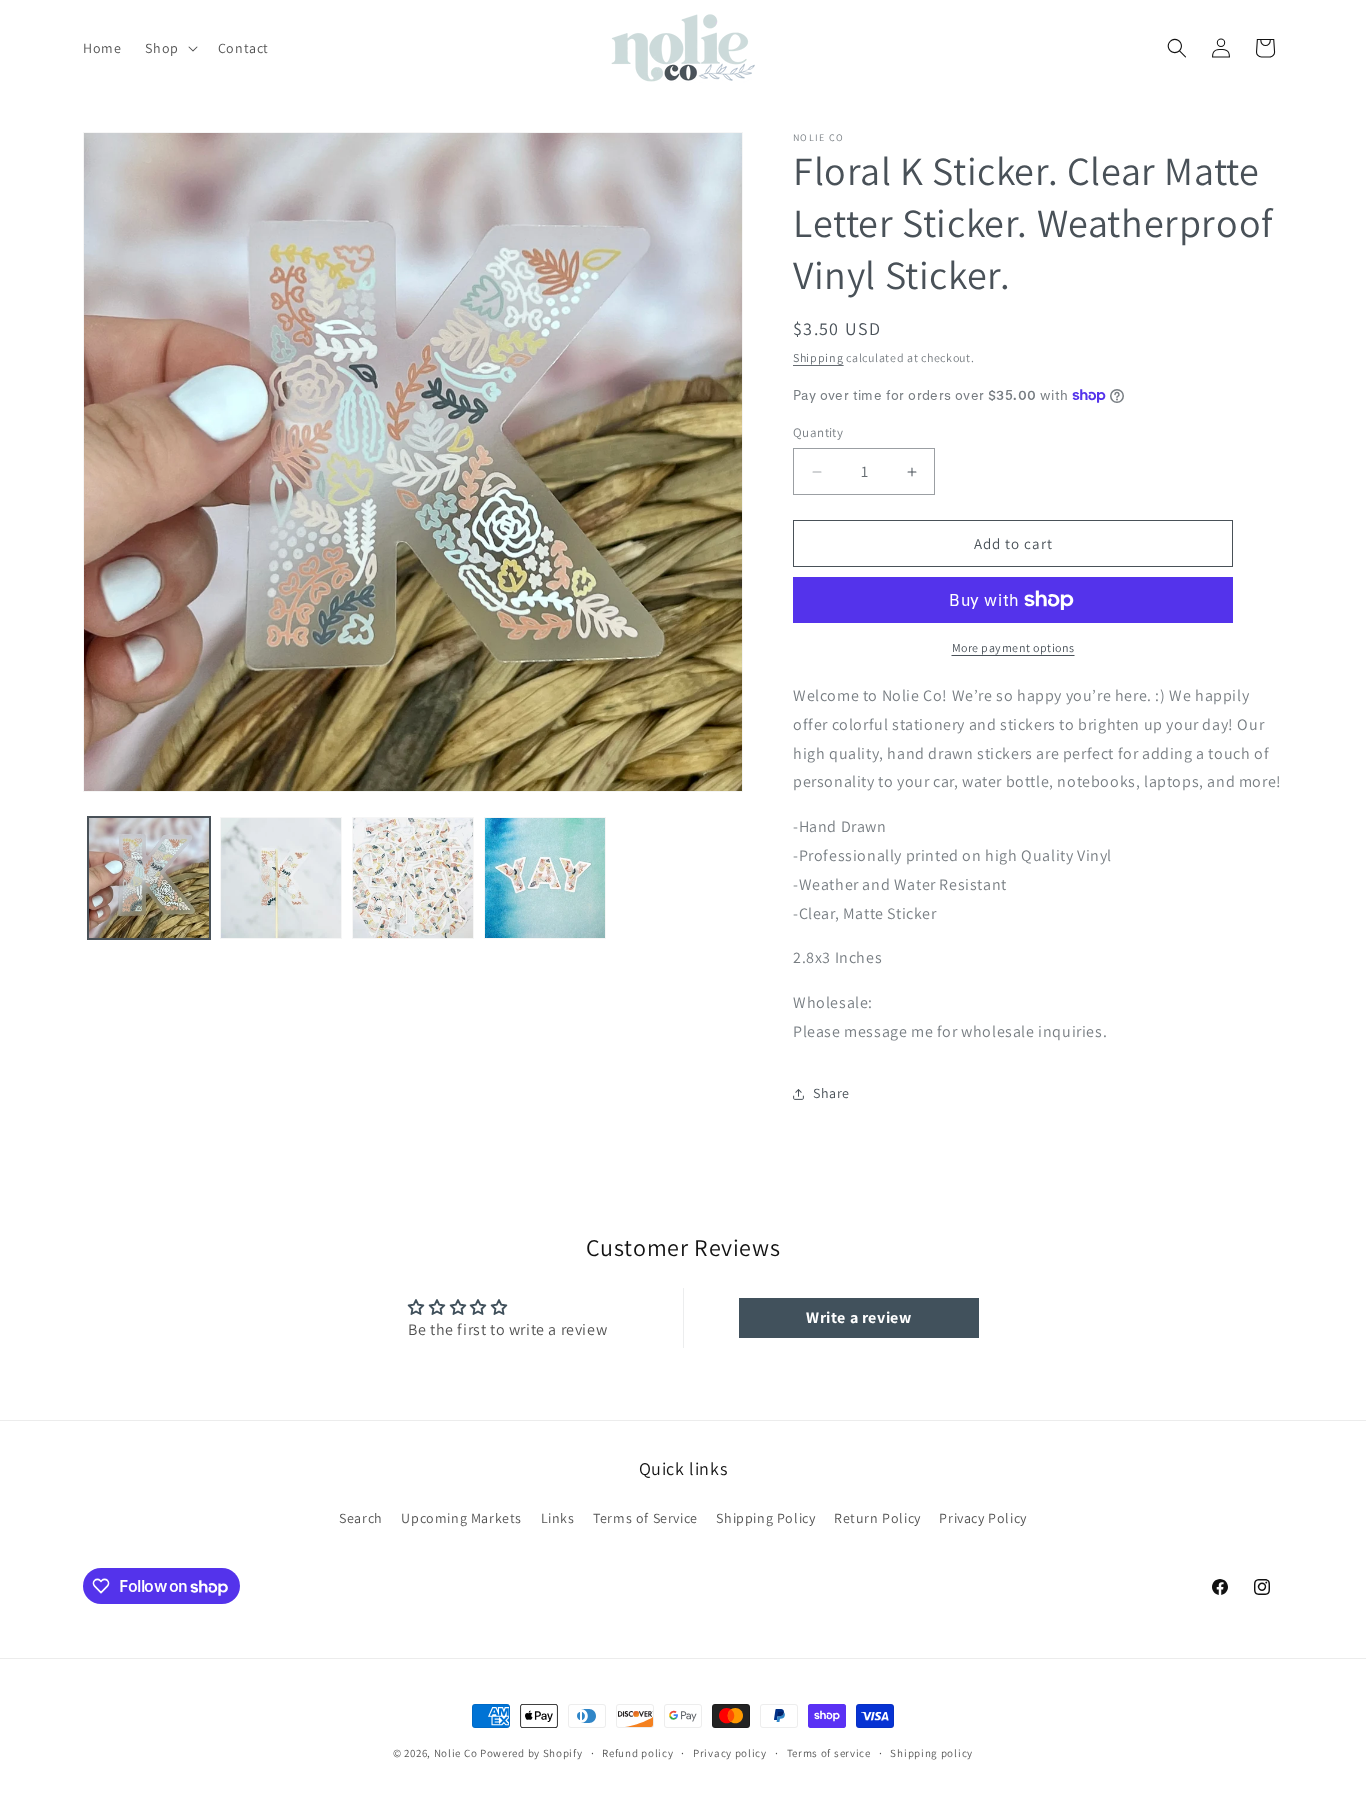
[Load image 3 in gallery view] (413, 878)
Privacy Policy (982, 1518)
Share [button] (831, 1093)
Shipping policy (931, 1753)
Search (361, 1518)
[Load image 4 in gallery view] (545, 878)
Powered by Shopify (531, 1753)
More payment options (1013, 647)
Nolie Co (456, 1753)
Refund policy (637, 1753)
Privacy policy (730, 1753)
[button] (169, 48)
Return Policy (877, 1518)
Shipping (818, 357)
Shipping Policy (765, 1518)
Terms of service (829, 1753)
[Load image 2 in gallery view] (281, 878)
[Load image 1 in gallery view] (149, 878)
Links (558, 1518)
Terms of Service (645, 1518)
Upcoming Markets (461, 1518)
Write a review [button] (858, 1317)
